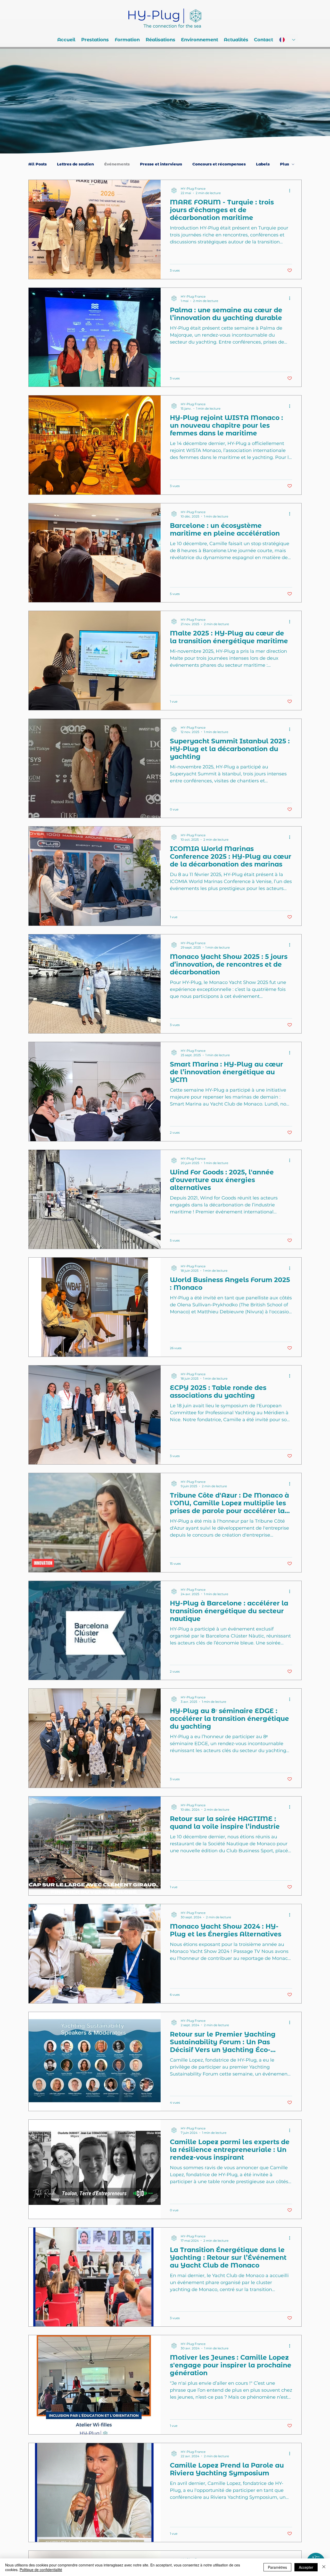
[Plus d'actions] (291, 190)
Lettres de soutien (75, 164)
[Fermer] (324, 2567)
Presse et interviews (161, 164)
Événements (117, 164)
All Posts (38, 164)
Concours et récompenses (219, 164)
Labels (263, 164)
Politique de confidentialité (41, 2570)
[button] (95, 40)
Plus (284, 164)
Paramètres (277, 2567)
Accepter (306, 2567)
